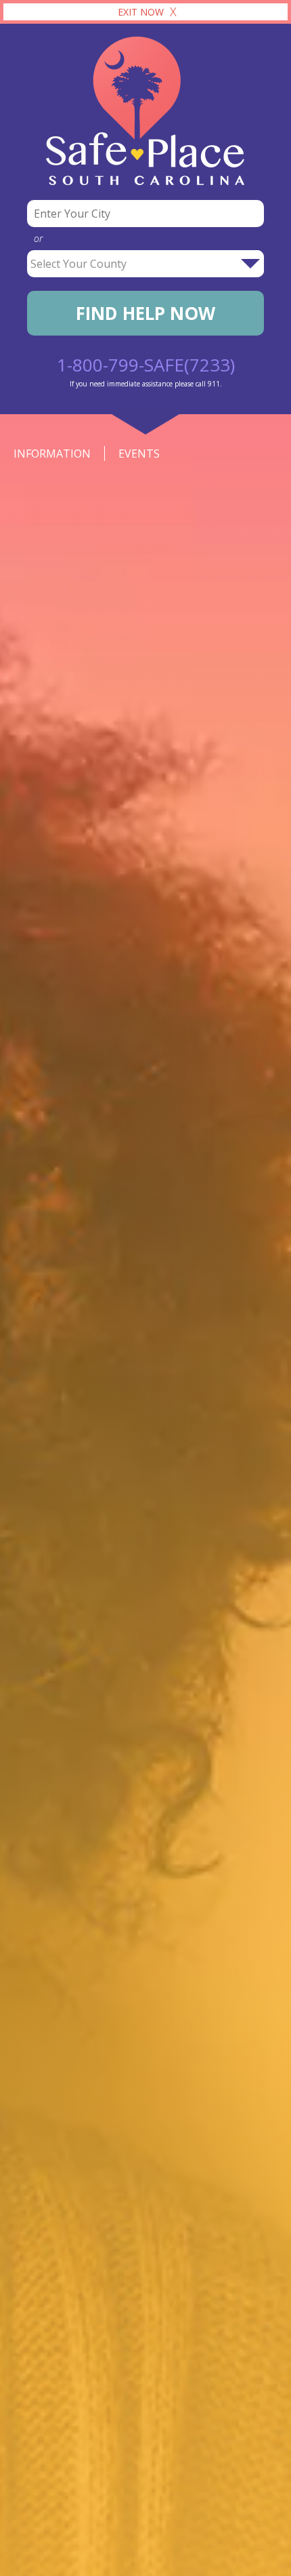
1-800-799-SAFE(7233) (146, 365)
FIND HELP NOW (145, 313)
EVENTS (139, 454)
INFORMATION (52, 454)
